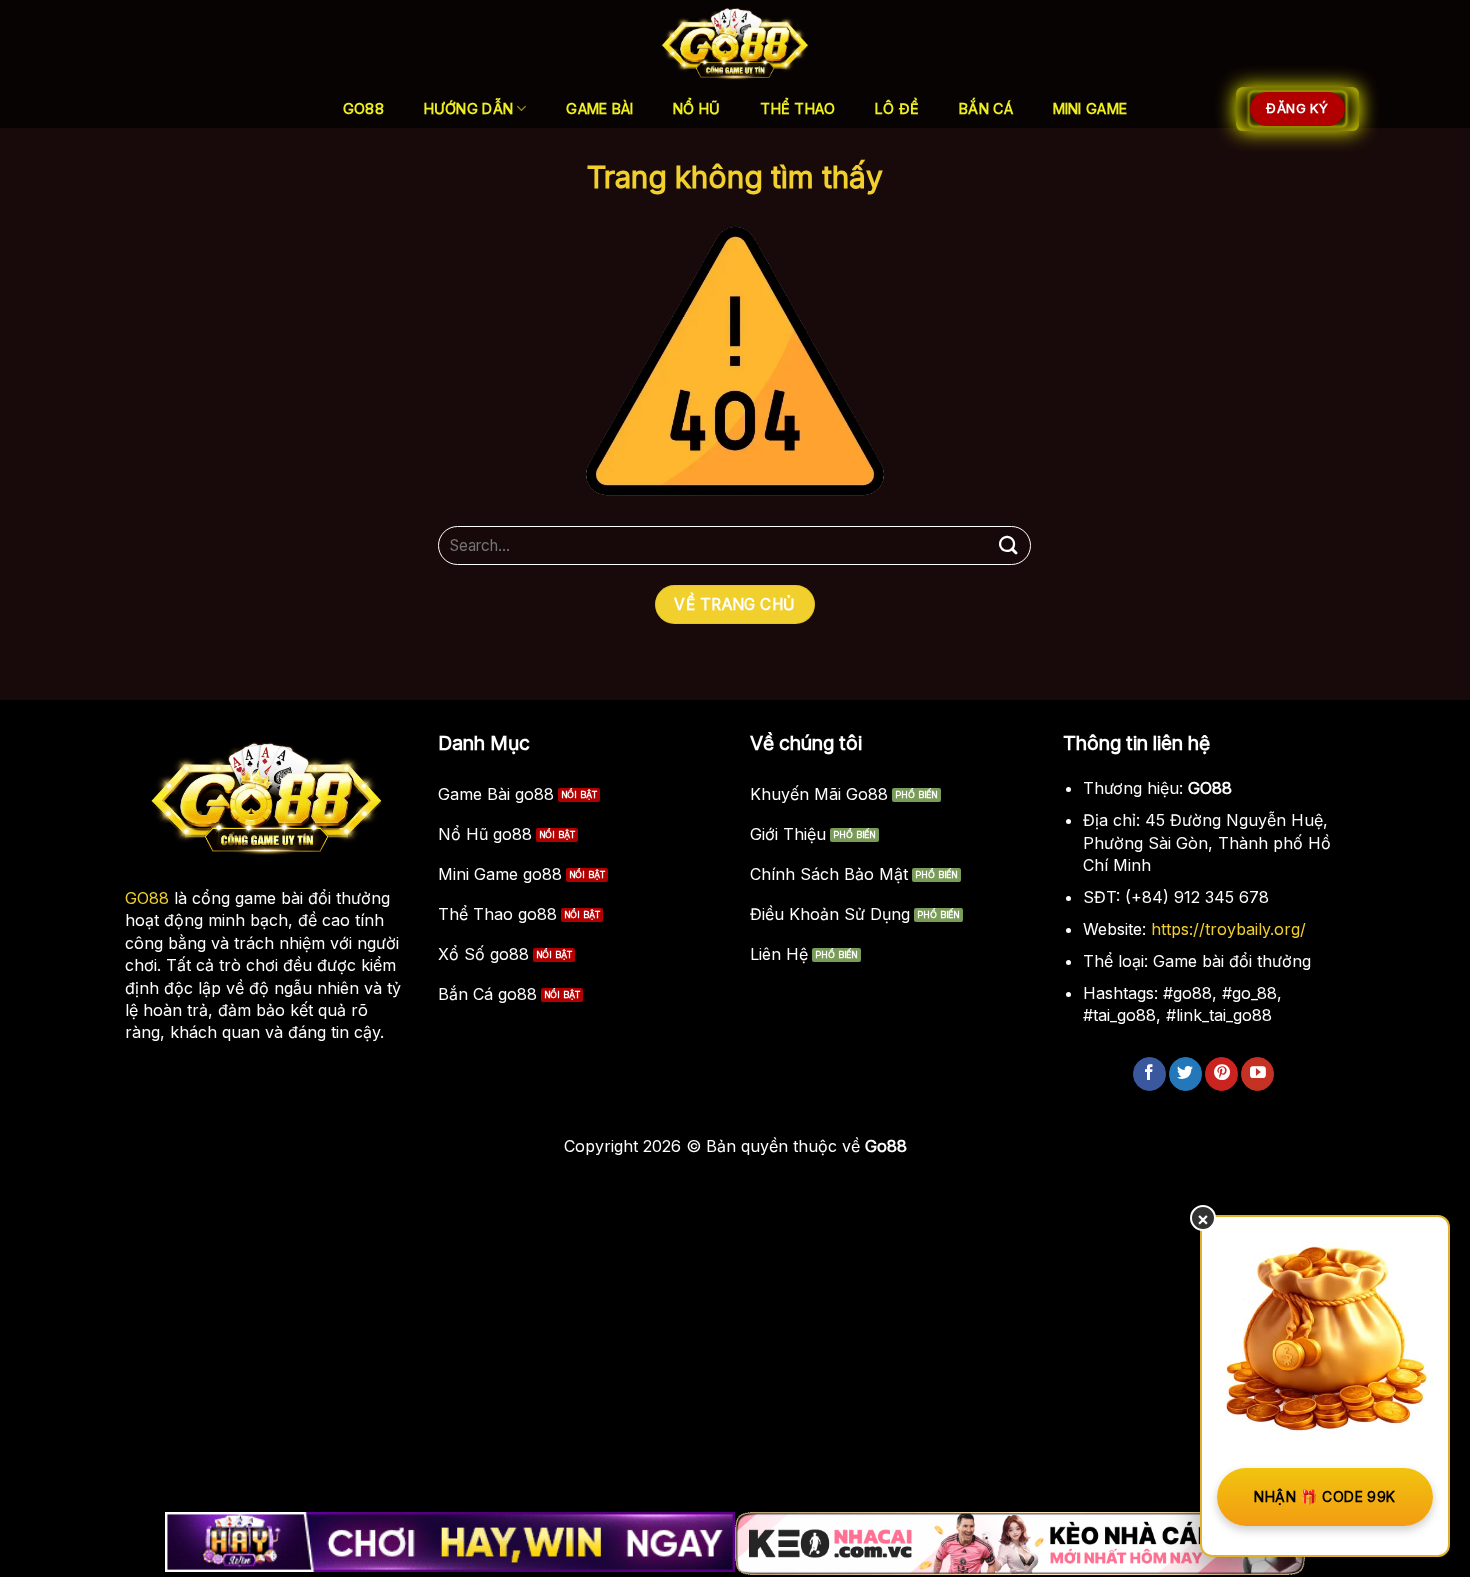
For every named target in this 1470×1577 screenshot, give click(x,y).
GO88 (147, 898)
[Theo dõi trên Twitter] (1185, 1074)
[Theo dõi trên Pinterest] (1221, 1074)
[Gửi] (1008, 545)
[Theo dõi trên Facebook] (1149, 1074)
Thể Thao (797, 108)
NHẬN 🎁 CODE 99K (1324, 1496)
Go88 (363, 108)
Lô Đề (897, 108)
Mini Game (1090, 108)
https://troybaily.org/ (1228, 929)
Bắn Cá (986, 108)
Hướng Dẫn (469, 108)
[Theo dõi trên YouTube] (1257, 1074)
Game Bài (599, 108)
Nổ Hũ (696, 108)
